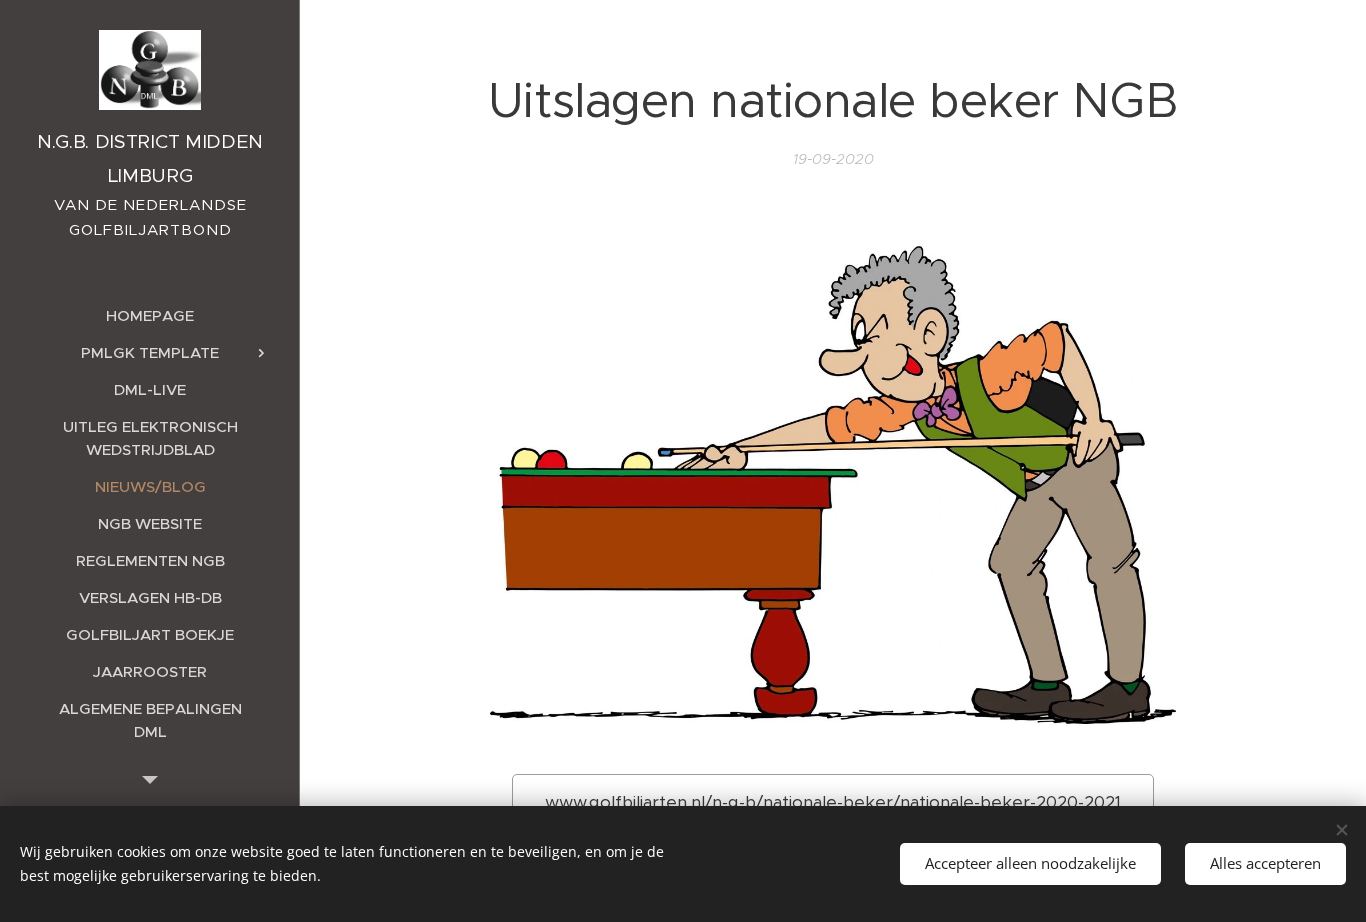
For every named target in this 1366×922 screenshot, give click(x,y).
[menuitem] (150, 315)
